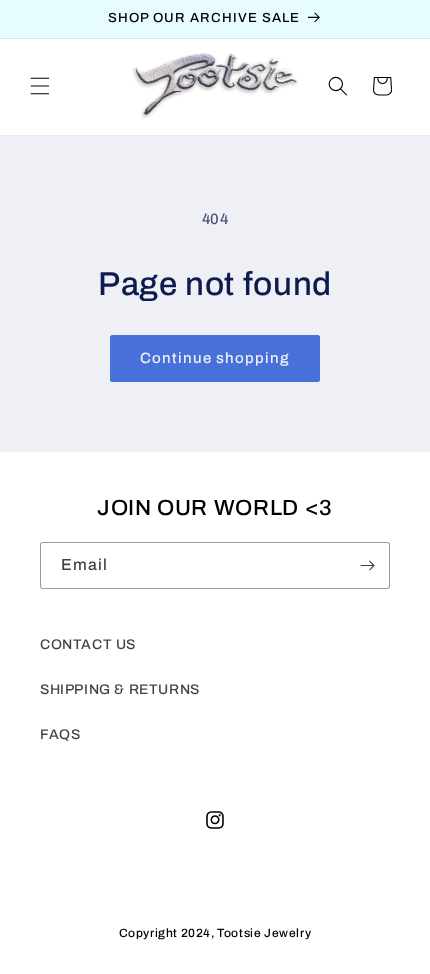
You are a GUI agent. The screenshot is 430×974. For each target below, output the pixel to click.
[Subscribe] (367, 565)
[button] (40, 86)
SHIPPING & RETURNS (120, 689)
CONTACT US (88, 644)
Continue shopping (215, 358)
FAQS (60, 734)
